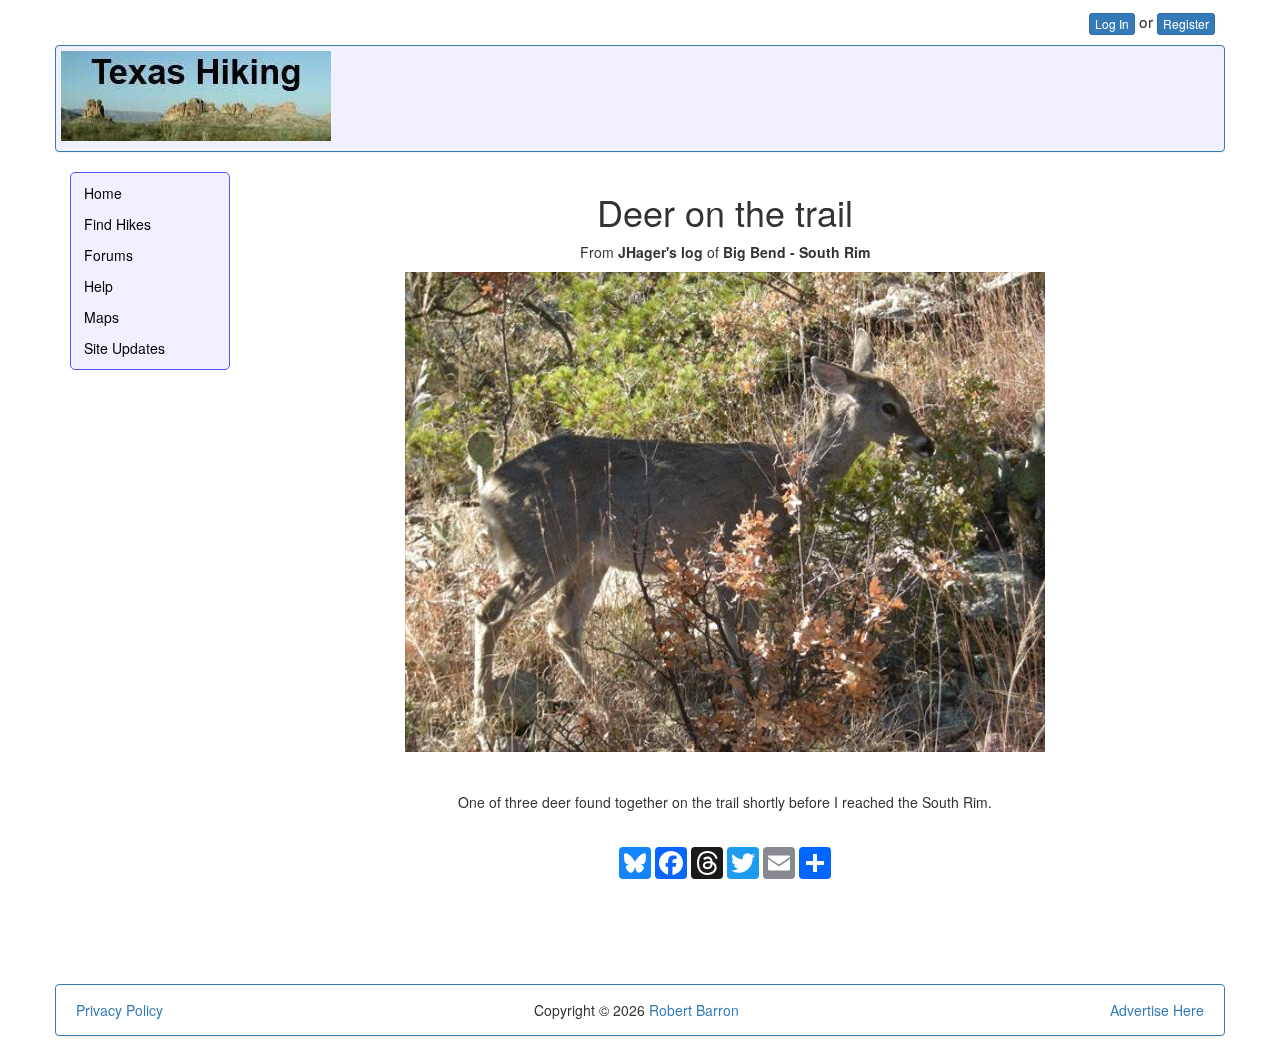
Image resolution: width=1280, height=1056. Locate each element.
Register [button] (1186, 23)
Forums (108, 255)
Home (103, 193)
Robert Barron (694, 1010)
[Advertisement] (855, 96)
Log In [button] (1112, 23)
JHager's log (660, 252)
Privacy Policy (119, 1010)
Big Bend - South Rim (796, 252)
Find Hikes (117, 224)
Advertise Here (1157, 1010)
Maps (101, 317)
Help (98, 286)
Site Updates (124, 348)
